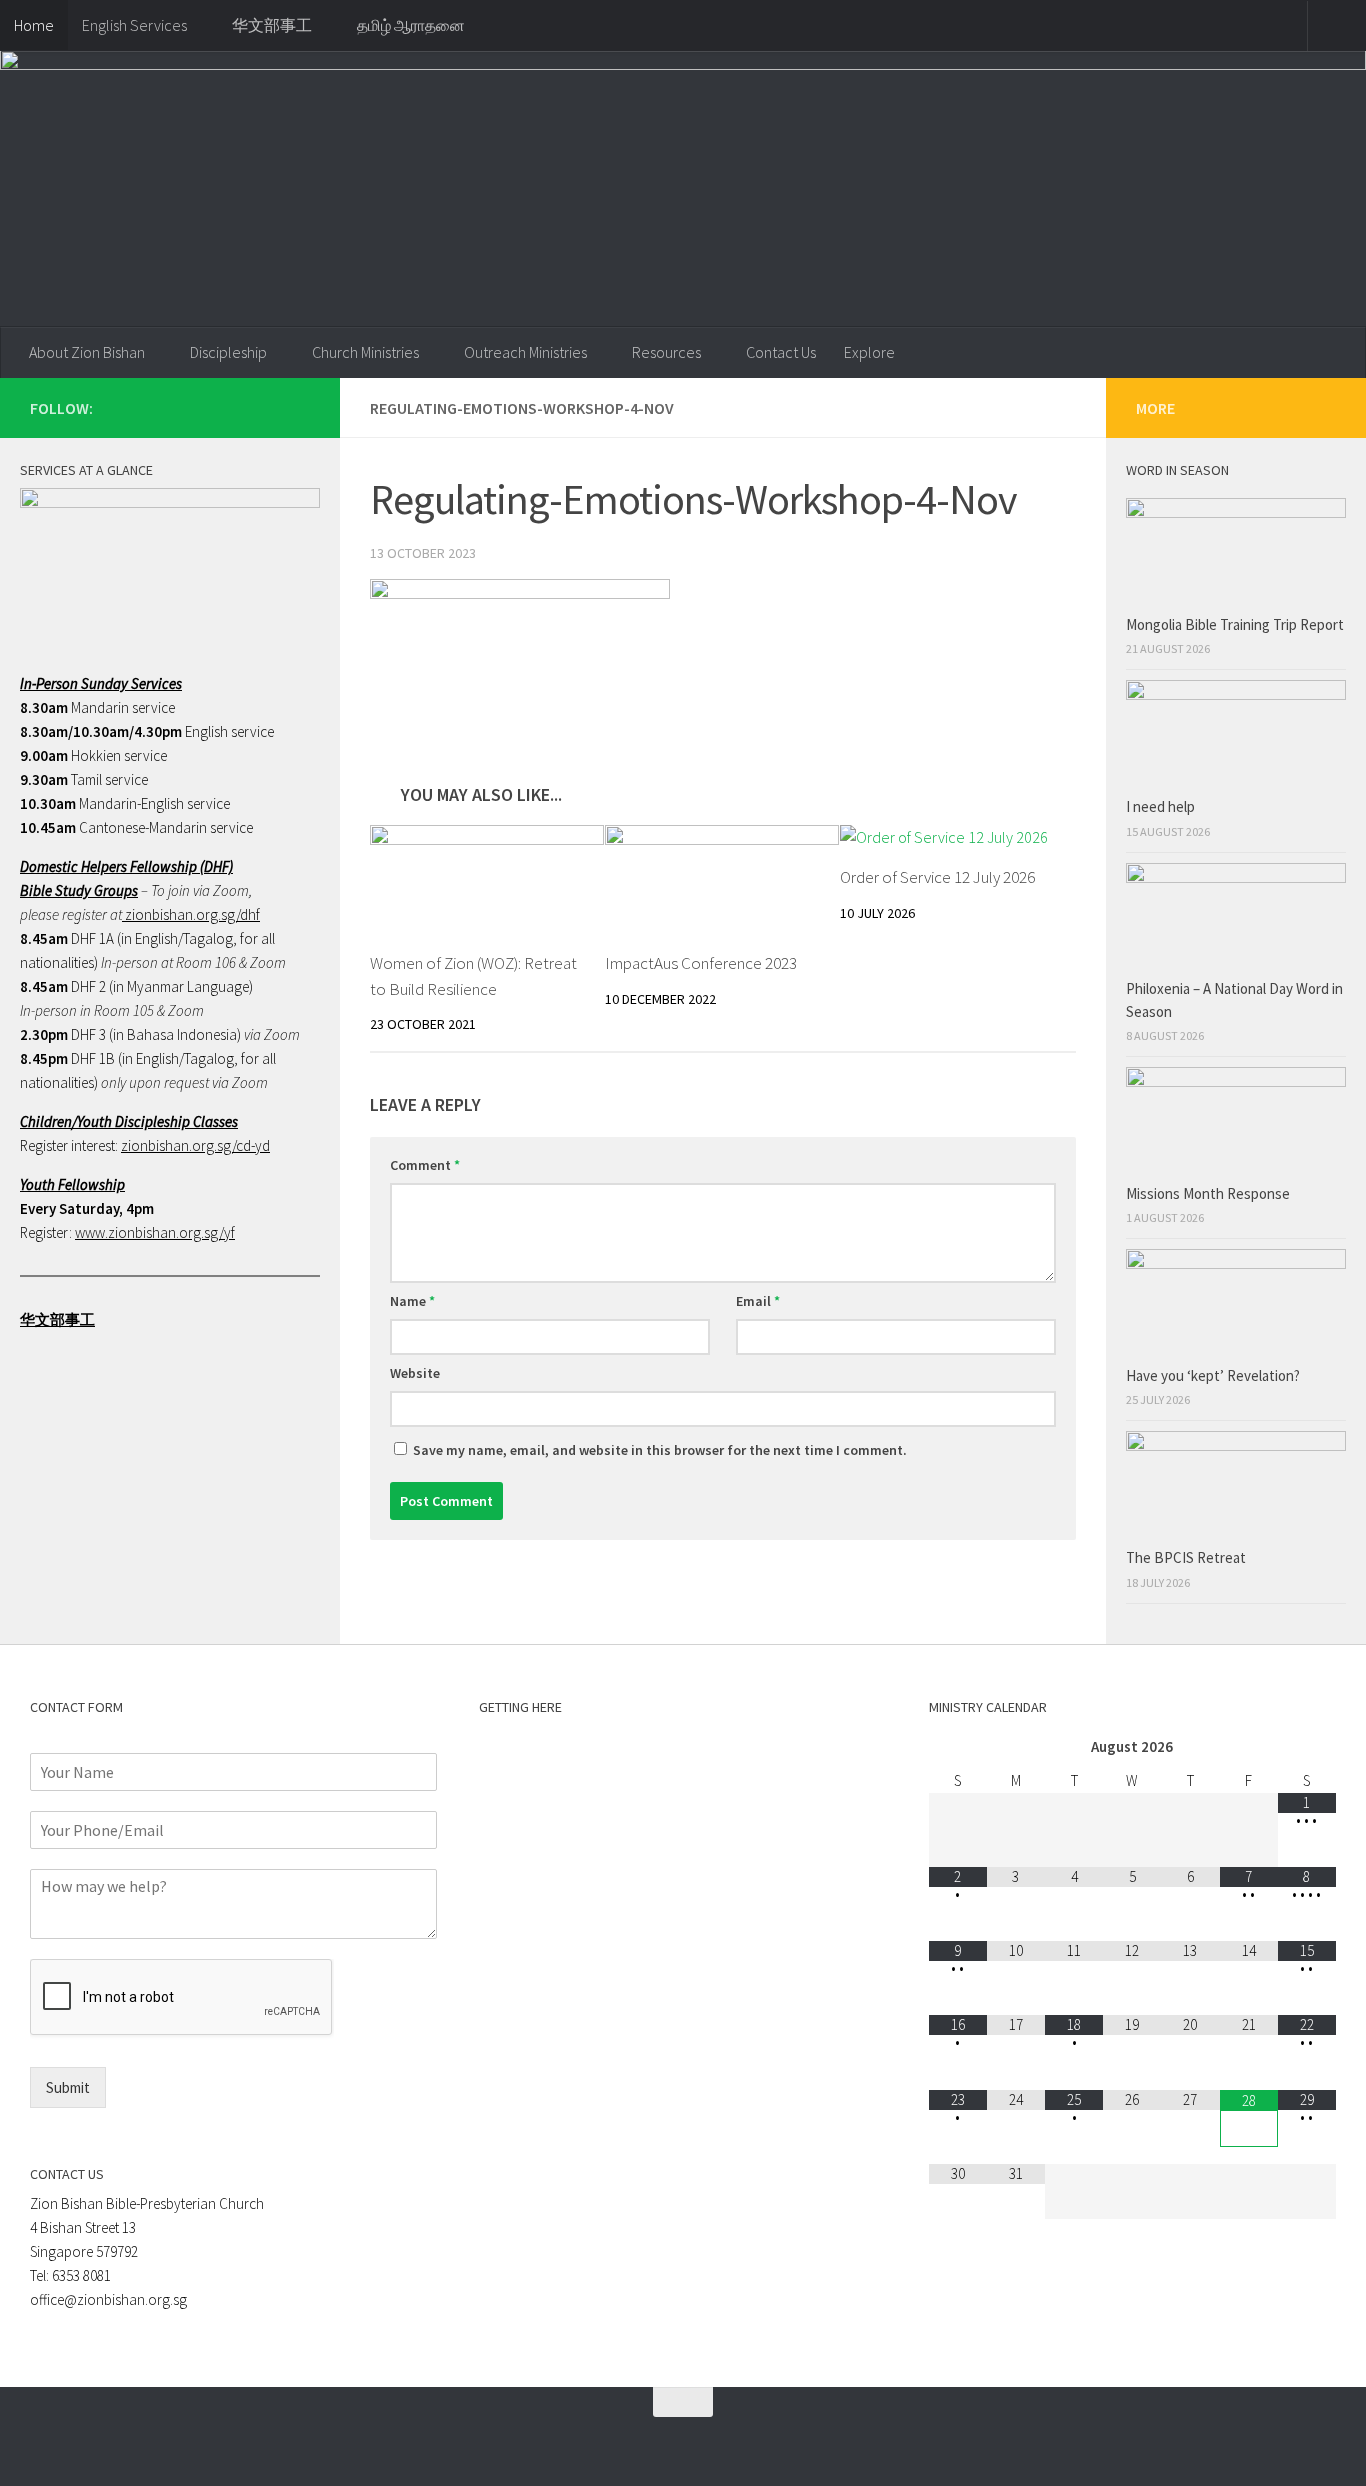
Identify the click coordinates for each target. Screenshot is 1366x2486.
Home (34, 25)
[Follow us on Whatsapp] (234, 407)
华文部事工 (272, 25)
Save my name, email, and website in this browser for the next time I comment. (660, 1450)
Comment (425, 1165)
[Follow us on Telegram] (266, 407)
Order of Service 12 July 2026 (937, 877)
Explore (869, 352)
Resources (666, 352)
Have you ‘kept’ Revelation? (1214, 1375)
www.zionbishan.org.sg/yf (155, 1232)
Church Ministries (365, 352)
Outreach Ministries (525, 352)
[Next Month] (1307, 1747)
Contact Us (781, 352)
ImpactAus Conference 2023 (701, 963)
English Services (134, 25)
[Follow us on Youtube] (298, 407)
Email (758, 1301)
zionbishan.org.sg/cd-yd (195, 1145)
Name (412, 1301)
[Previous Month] (958, 1747)
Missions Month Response (1209, 1193)
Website (415, 1373)
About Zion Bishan (87, 352)
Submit (68, 2087)
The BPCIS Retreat (1187, 1557)
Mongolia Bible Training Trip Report (1235, 624)
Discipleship (228, 352)
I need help (1160, 806)
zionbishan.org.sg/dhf (191, 914)
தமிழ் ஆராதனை (411, 25)
